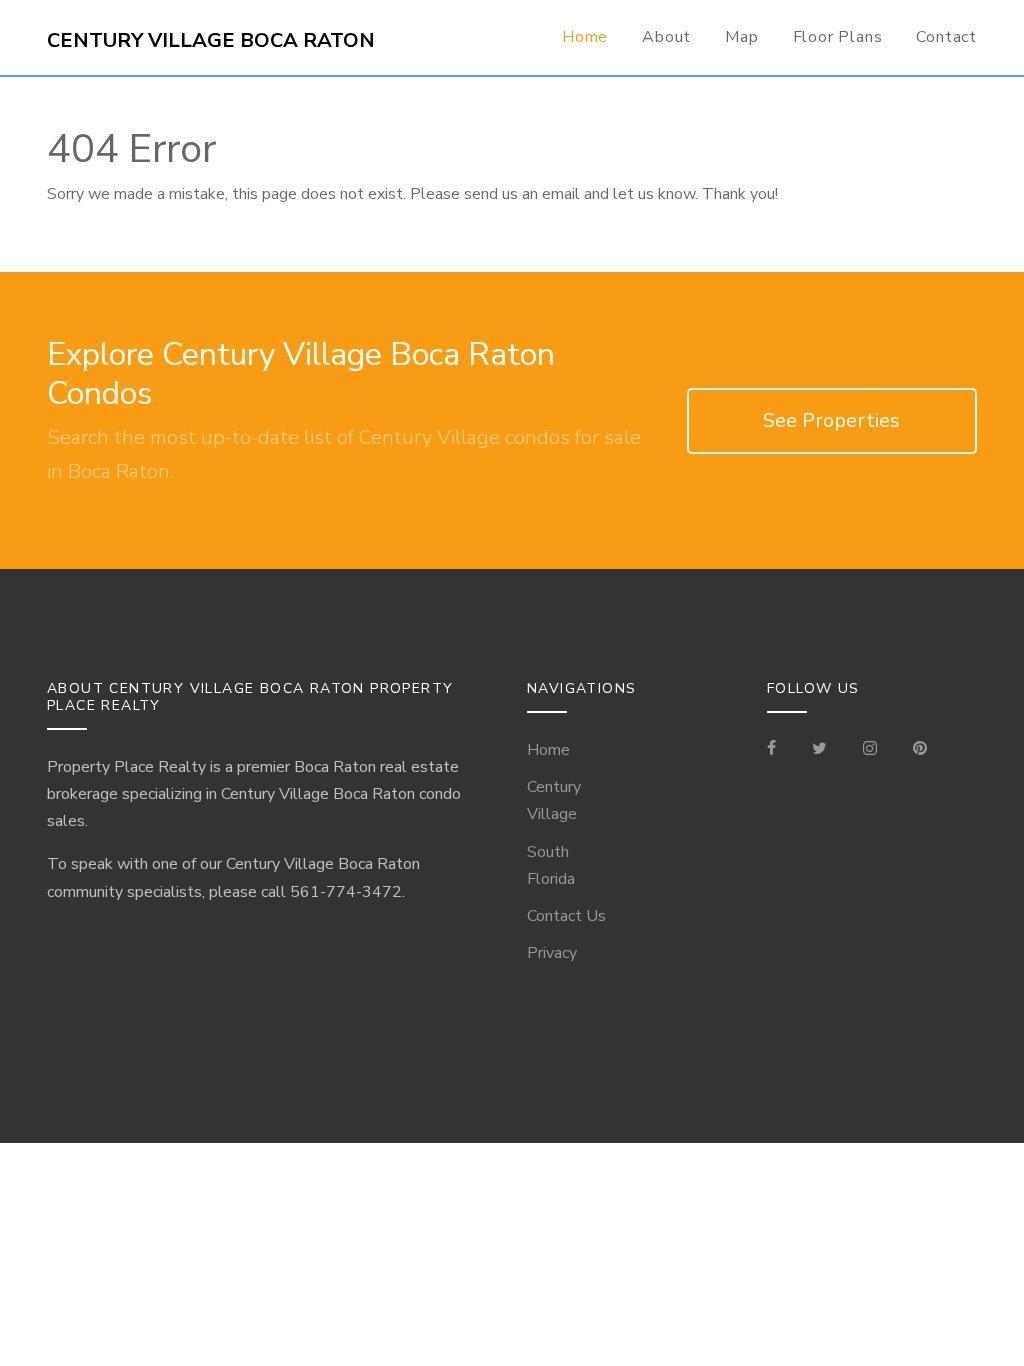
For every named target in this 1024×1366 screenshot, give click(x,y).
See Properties (831, 420)
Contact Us (566, 916)
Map (741, 37)
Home (585, 37)
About (666, 37)
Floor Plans (838, 37)
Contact (946, 37)
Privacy (552, 953)
